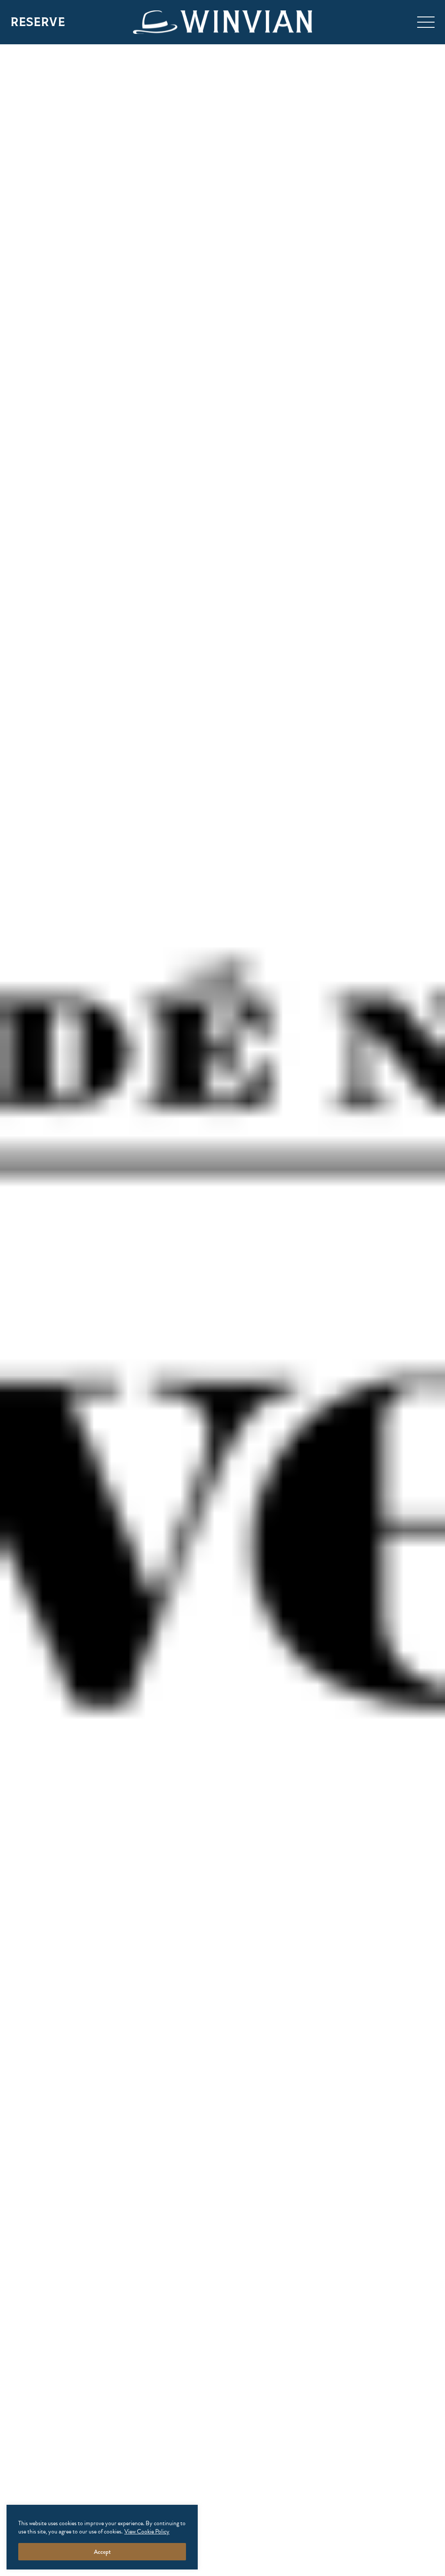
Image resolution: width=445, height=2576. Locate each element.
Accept (102, 2552)
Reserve (38, 22)
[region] (102, 2537)
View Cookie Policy (147, 2531)
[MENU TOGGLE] (426, 22)
